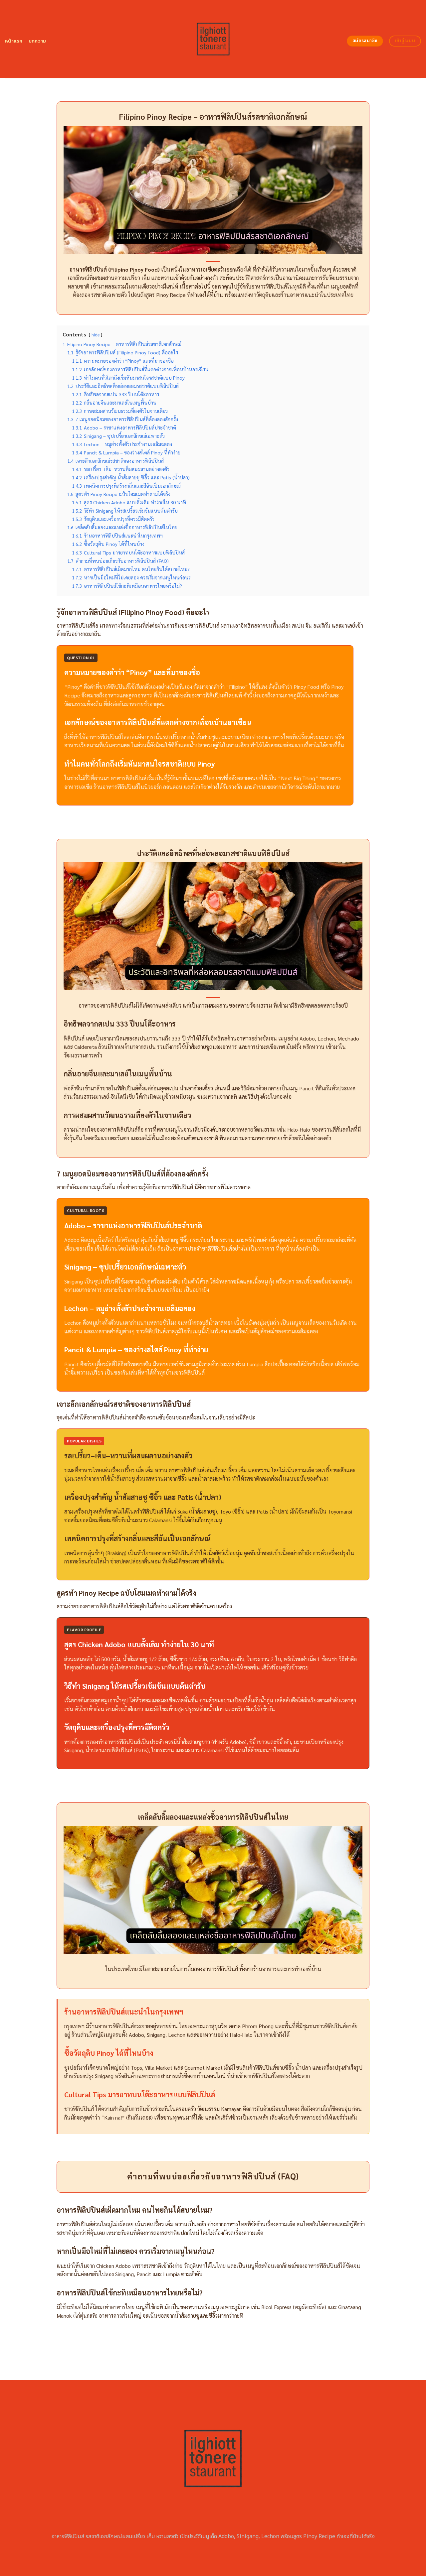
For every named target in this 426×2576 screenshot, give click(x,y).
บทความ (37, 41)
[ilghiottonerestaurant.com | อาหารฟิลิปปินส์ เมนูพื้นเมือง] (213, 39)
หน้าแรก (14, 41)
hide (96, 335)
